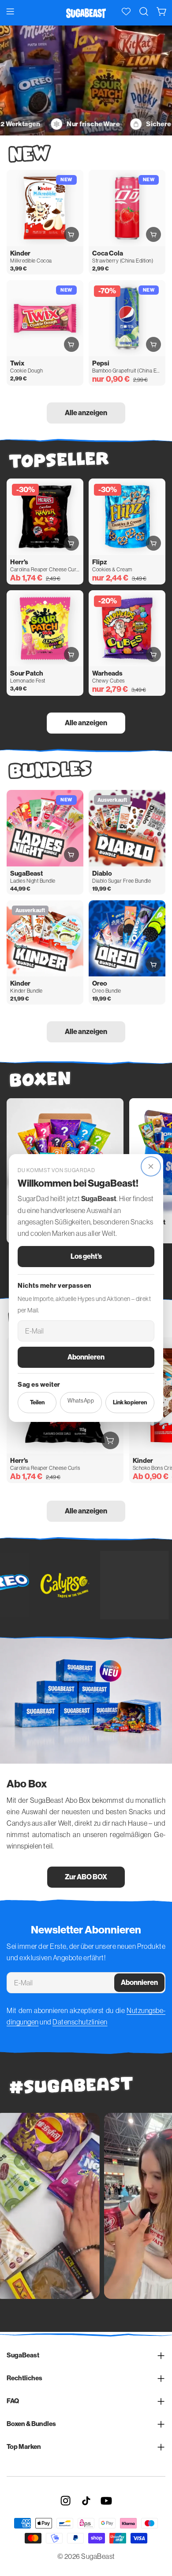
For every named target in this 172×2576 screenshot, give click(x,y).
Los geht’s (86, 1256)
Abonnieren (86, 1357)
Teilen (37, 1402)
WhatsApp (81, 1401)
